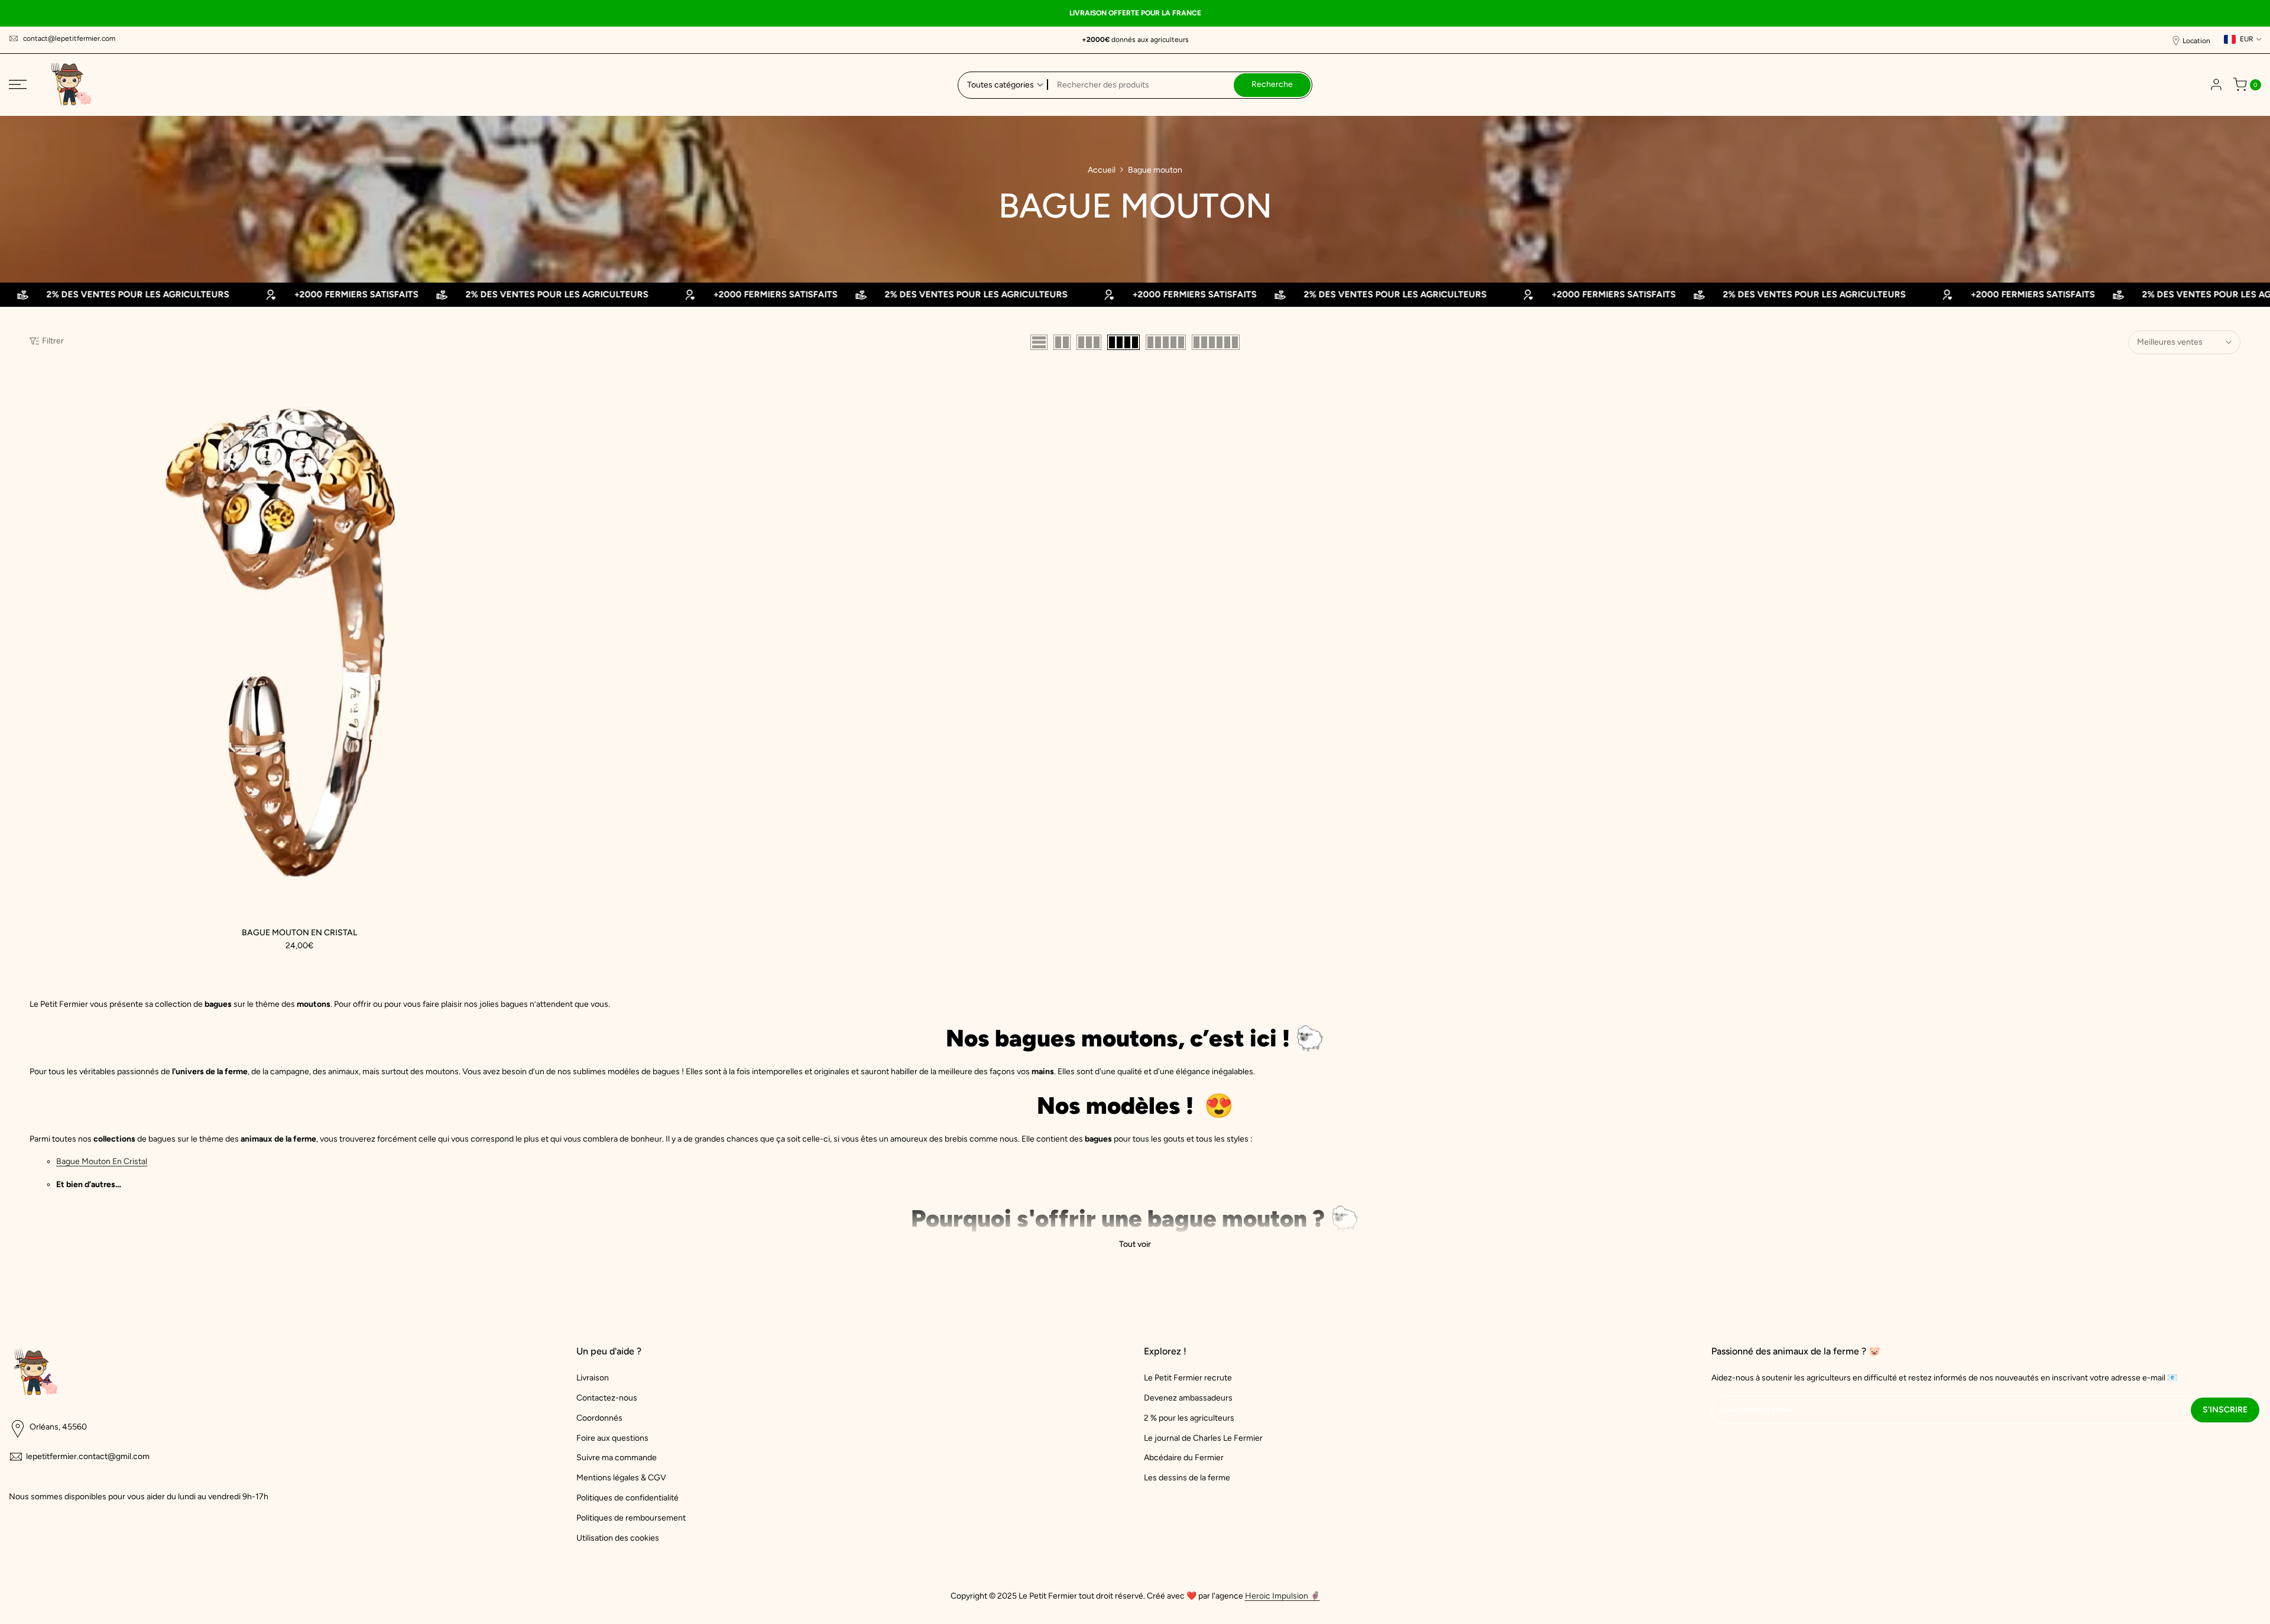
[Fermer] (1396, 685)
